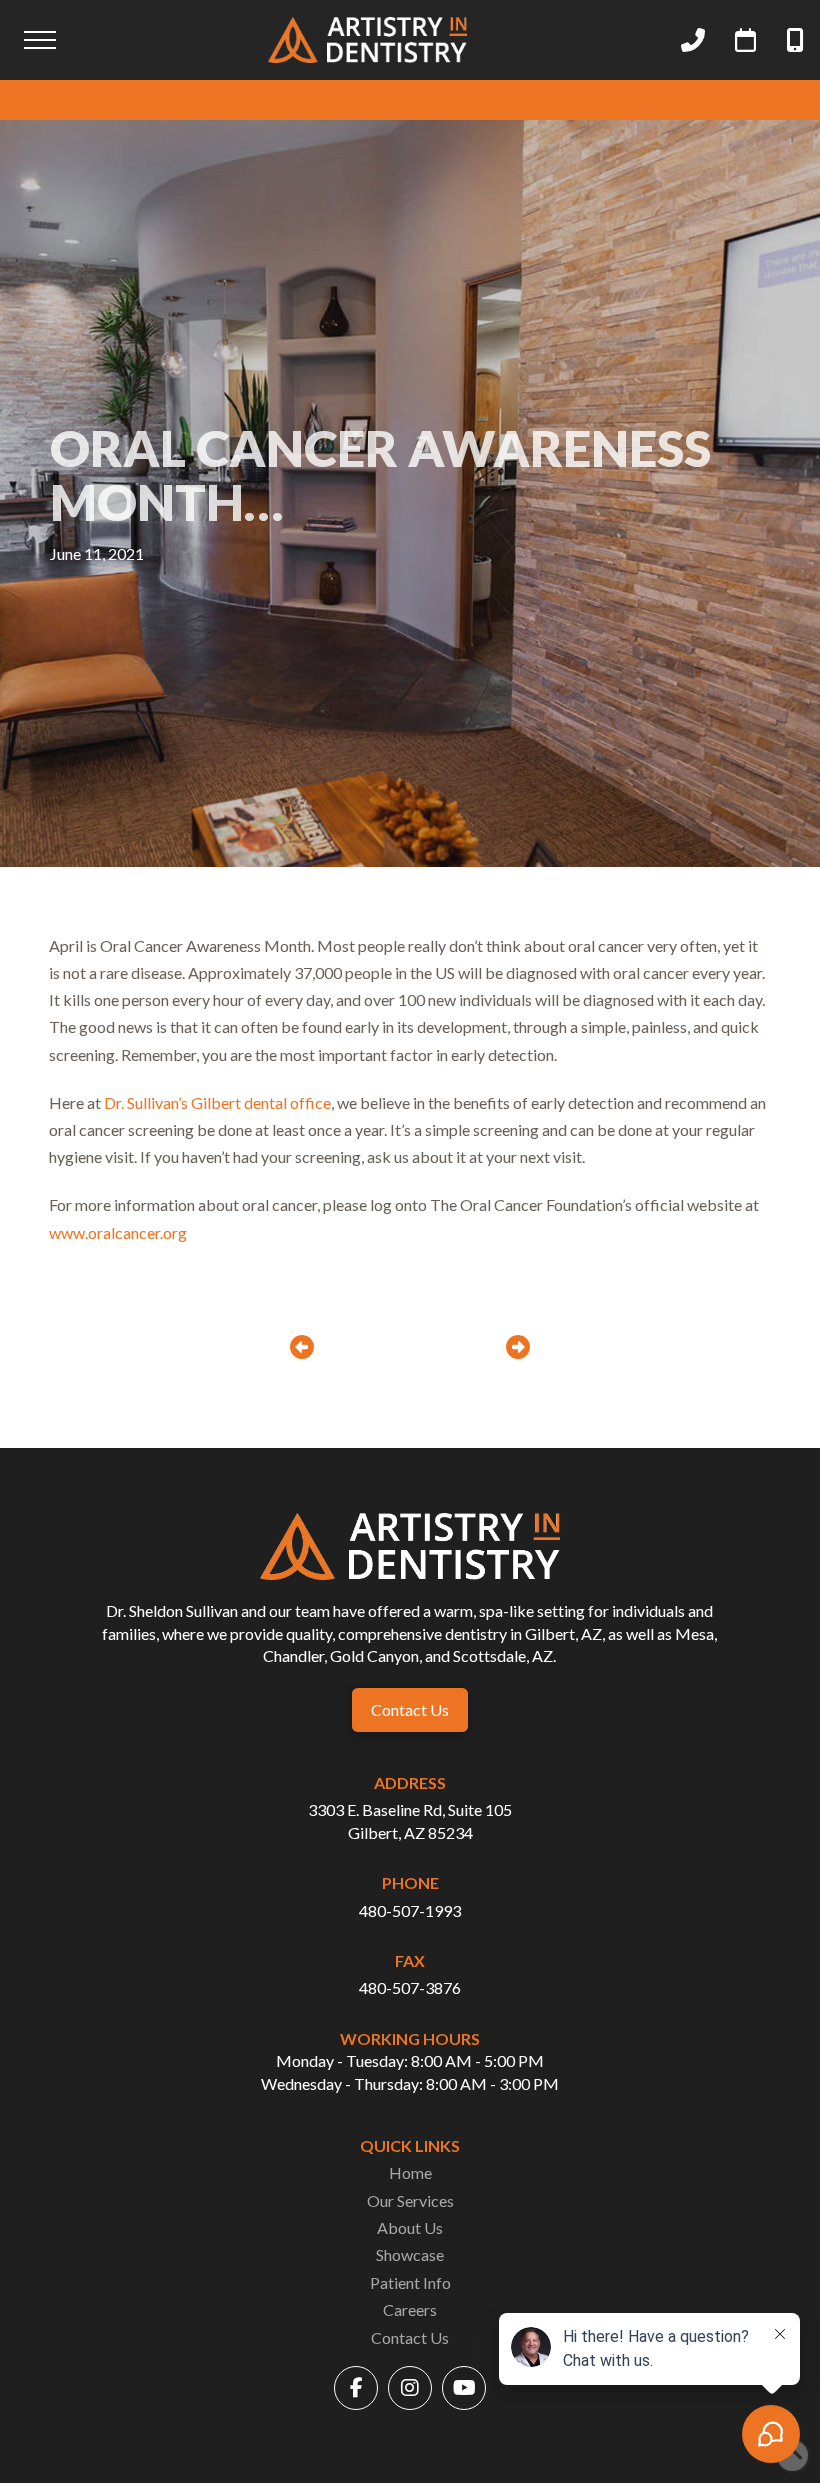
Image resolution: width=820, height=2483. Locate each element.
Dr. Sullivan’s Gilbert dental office (217, 1102)
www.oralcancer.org (118, 1232)
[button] (40, 40)
